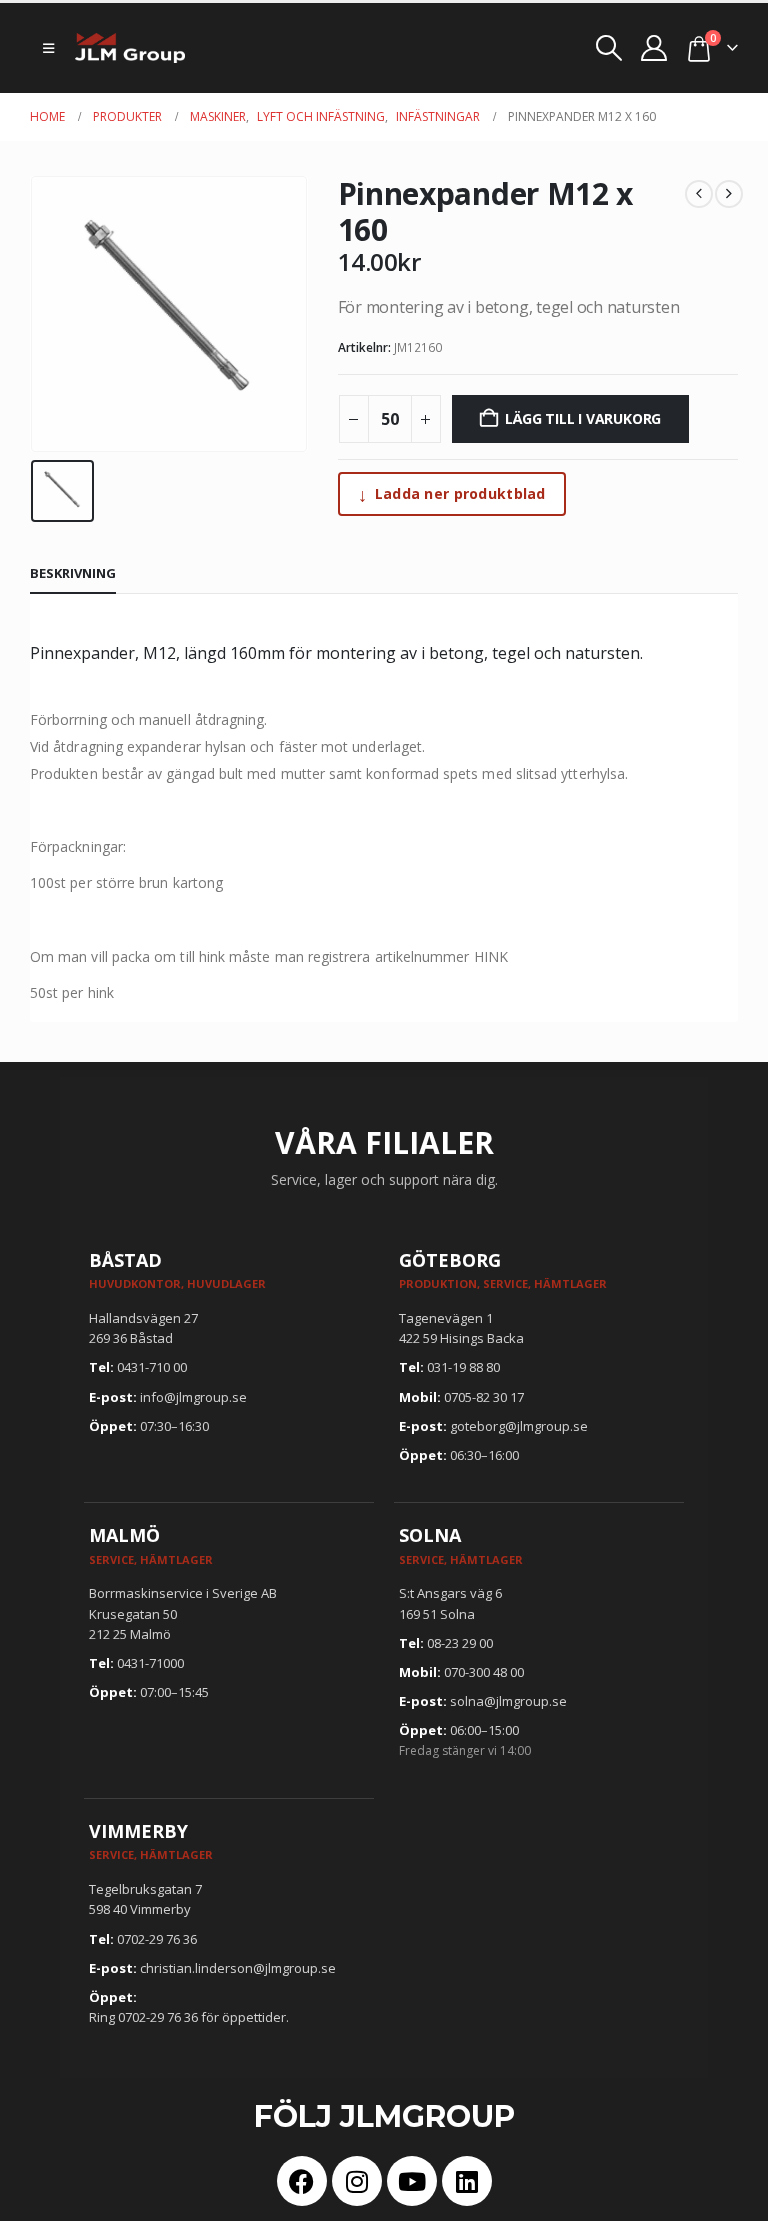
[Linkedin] (467, 2181)
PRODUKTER (127, 116)
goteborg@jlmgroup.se (519, 1426)
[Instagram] (357, 2181)
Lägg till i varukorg (583, 418)
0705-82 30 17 (484, 1397)
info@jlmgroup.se (193, 1397)
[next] (729, 194)
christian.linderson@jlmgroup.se (238, 1968)
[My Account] (654, 48)
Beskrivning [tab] (73, 573)
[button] (48, 48)
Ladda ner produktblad (452, 494)
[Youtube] (412, 2181)
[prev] (699, 194)
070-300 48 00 (484, 1672)
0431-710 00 (152, 1367)
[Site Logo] (130, 48)
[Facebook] (302, 2181)
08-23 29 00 (460, 1643)
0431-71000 (150, 1663)
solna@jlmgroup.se (508, 1701)
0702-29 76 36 (157, 1939)
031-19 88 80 (463, 1367)
